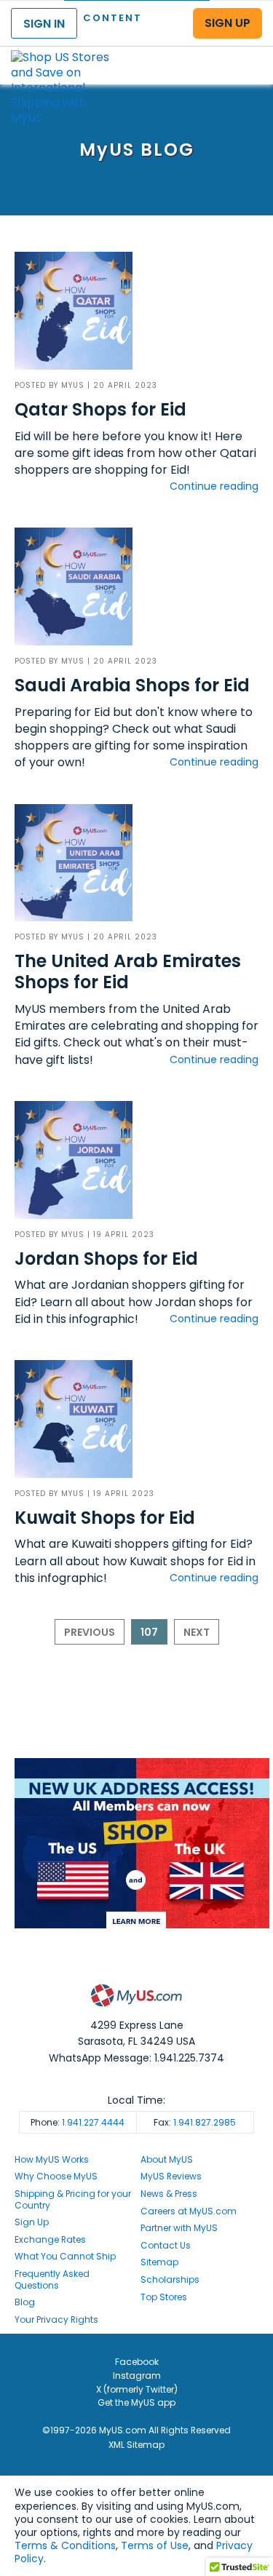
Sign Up (32, 2222)
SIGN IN (44, 24)
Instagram (137, 2376)
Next (197, 1632)
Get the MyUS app (136, 2402)
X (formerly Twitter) (137, 2389)
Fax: (195, 2122)
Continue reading (214, 486)
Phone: (78, 2122)
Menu (248, 53)
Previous (90, 1632)
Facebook (137, 2362)
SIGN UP (227, 23)
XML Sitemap (136, 2445)
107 (149, 1632)
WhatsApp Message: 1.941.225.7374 (136, 2058)
